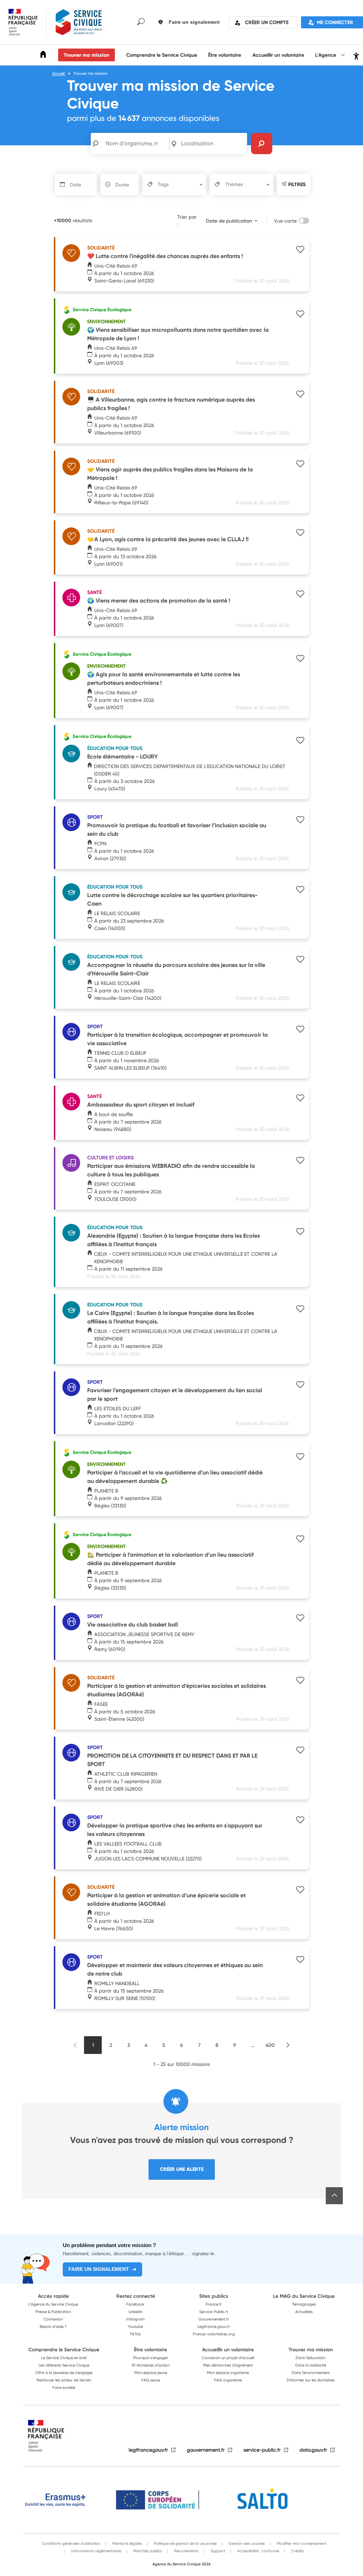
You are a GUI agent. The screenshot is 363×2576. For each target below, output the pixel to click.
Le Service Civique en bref (64, 2358)
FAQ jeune (151, 2380)
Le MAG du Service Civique (304, 2296)
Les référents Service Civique (64, 2365)
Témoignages (304, 2304)
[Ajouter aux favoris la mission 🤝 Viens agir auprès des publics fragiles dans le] (300, 465)
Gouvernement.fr (214, 2319)
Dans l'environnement (311, 2373)
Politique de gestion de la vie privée (185, 2543)
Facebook (135, 2304)
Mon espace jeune (151, 2373)
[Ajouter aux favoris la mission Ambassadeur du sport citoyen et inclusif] (300, 1099)
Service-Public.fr (214, 2312)
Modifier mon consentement (301, 2543)
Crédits (297, 2551)
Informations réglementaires (96, 2551)
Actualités (304, 2312)
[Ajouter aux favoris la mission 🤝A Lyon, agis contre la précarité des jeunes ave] (300, 533)
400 (270, 2045)
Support (217, 2551)
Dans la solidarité (311, 2365)
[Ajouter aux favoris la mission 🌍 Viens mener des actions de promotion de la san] (300, 595)
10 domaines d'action (150, 2365)
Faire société (64, 2387)
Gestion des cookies (246, 2543)
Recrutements (186, 2551)
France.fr (214, 2304)
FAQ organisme (228, 2380)
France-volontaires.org (214, 2334)
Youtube (135, 2326)
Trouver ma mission (86, 55)
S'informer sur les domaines (311, 2380)
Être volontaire (225, 55)
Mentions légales (127, 2543)
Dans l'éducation (311, 2358)
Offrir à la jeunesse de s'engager (64, 2373)
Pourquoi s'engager (151, 2358)
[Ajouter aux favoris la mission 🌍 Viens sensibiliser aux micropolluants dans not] (300, 315)
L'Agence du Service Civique (53, 2304)
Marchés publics (147, 2551)
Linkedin (136, 2312)
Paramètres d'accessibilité (355, 55)
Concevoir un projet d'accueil (228, 2358)
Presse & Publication (53, 2312)
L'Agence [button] (326, 55)
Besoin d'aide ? (53, 2326)
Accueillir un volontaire (278, 55)
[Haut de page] (334, 2196)
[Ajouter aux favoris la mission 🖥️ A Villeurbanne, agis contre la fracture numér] (300, 395)
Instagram (135, 2319)
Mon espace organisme (228, 2373)
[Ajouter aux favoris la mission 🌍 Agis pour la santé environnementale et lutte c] (300, 659)
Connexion (53, 2319)
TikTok (135, 2334)
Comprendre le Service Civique (162, 55)
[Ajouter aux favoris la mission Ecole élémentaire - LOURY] (300, 741)
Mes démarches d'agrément (228, 2365)
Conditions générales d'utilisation (71, 2543)
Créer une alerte (182, 2169)
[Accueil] (43, 55)
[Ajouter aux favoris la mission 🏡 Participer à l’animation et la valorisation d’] (300, 1540)
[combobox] (213, 144)
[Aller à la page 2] (288, 2045)
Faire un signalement (99, 2269)
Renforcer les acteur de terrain (64, 2380)
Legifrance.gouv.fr (214, 2326)
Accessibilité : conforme (258, 2551)
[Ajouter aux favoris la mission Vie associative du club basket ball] (300, 1619)
